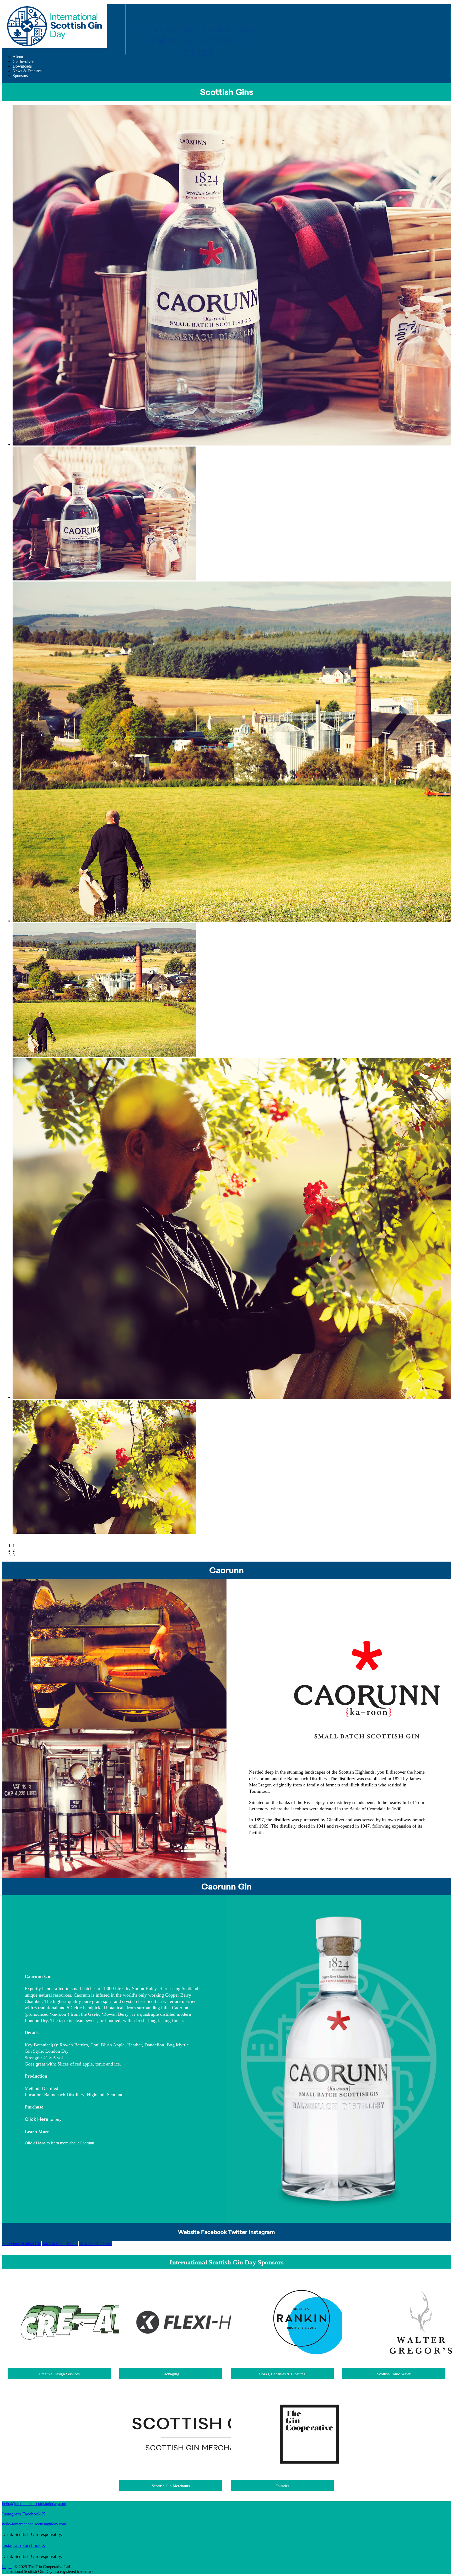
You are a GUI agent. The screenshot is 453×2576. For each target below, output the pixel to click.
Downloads (22, 66)
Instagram (262, 2233)
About (18, 57)
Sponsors (20, 76)
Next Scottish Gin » (96, 2244)
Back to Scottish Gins (60, 2244)
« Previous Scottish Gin (22, 2244)
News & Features (27, 71)
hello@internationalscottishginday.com (34, 2504)
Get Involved (23, 61)
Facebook (214, 2233)
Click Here (36, 2120)
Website (189, 2233)
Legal (7, 2567)
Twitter (238, 2233)
